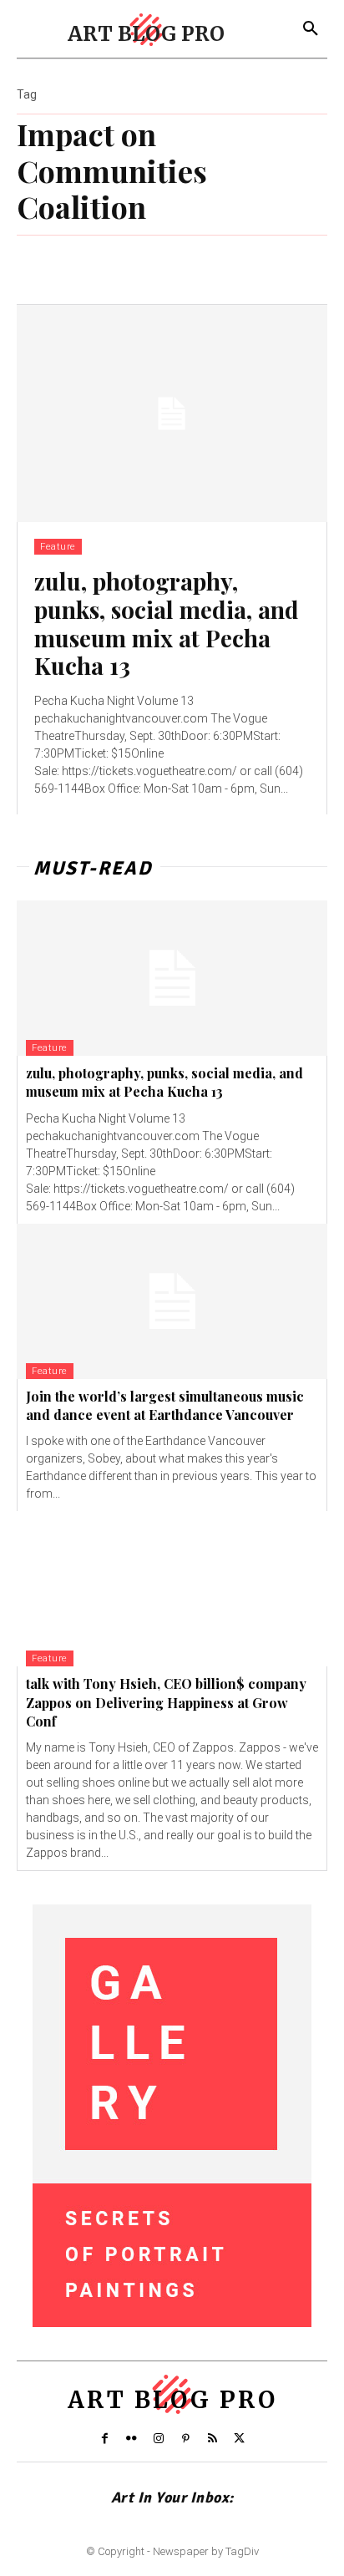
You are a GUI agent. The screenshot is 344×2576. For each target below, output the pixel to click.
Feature (58, 547)
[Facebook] (104, 2439)
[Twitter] (240, 2439)
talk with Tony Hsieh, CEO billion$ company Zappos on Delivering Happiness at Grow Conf (166, 1702)
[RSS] (212, 2439)
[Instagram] (159, 2439)
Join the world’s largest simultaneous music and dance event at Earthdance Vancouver (165, 1405)
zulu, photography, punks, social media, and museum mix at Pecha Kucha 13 (167, 623)
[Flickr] (131, 2439)
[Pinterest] (185, 2439)
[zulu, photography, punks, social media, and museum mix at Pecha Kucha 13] (172, 413)
